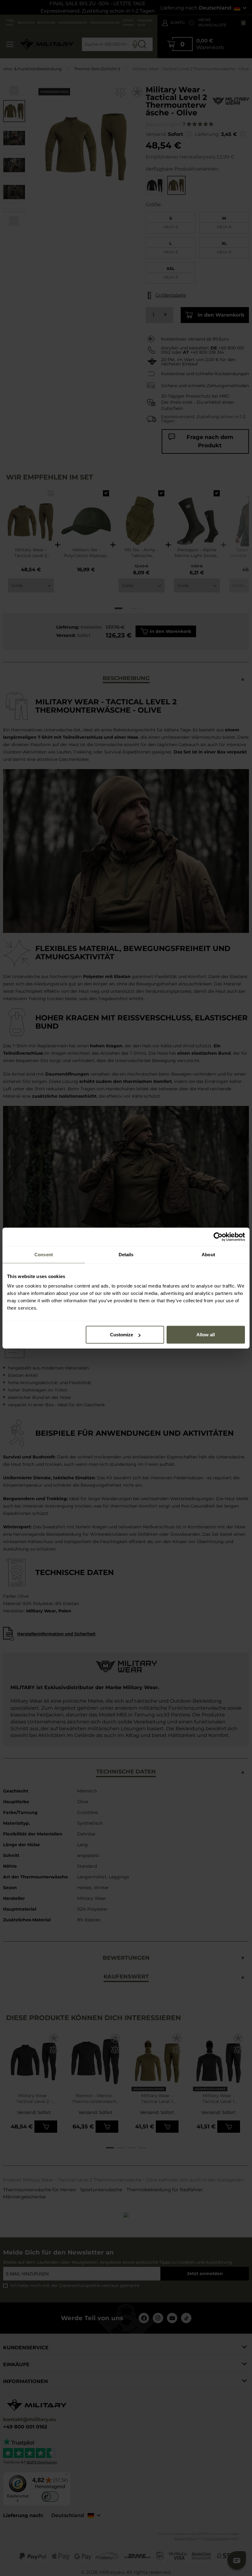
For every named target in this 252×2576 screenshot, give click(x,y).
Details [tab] (126, 1254)
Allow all (206, 1335)
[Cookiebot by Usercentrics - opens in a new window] (218, 1237)
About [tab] (208, 1254)
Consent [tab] (44, 1254)
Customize (122, 1335)
